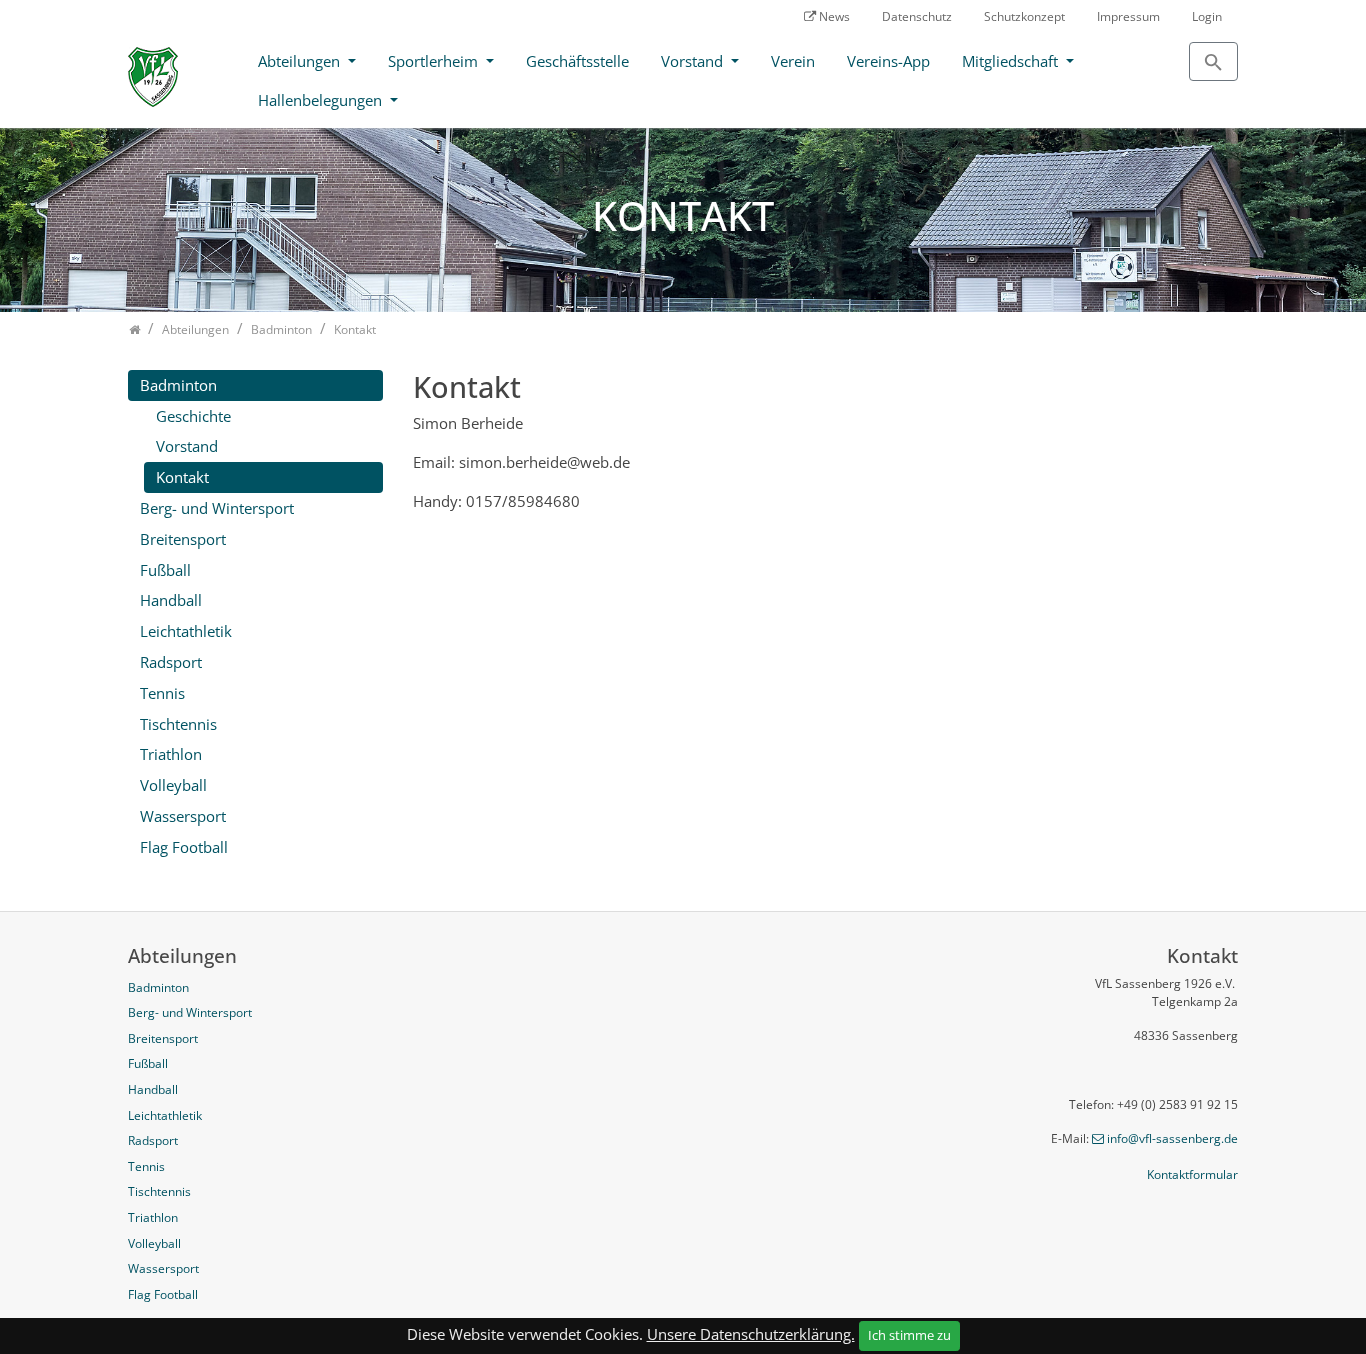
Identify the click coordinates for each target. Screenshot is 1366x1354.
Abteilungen (301, 61)
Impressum (1128, 16)
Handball (171, 600)
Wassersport (183, 816)
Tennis (162, 693)
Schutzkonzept (1024, 16)
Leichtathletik (186, 631)
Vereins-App (888, 61)
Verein (793, 61)
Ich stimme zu (909, 1335)
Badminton (178, 385)
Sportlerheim (435, 61)
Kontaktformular (1192, 1174)
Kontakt (182, 477)
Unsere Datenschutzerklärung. (751, 1334)
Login (1207, 16)
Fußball (165, 570)
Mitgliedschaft (1012, 61)
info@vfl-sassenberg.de (1172, 1138)
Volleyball (173, 785)
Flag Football (184, 847)
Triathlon (171, 754)
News (834, 16)
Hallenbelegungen (322, 100)
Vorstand (694, 61)
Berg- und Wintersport (217, 508)
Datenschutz (917, 16)
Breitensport (183, 539)
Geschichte (193, 416)
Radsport (171, 662)
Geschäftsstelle (577, 61)
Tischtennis (178, 724)
